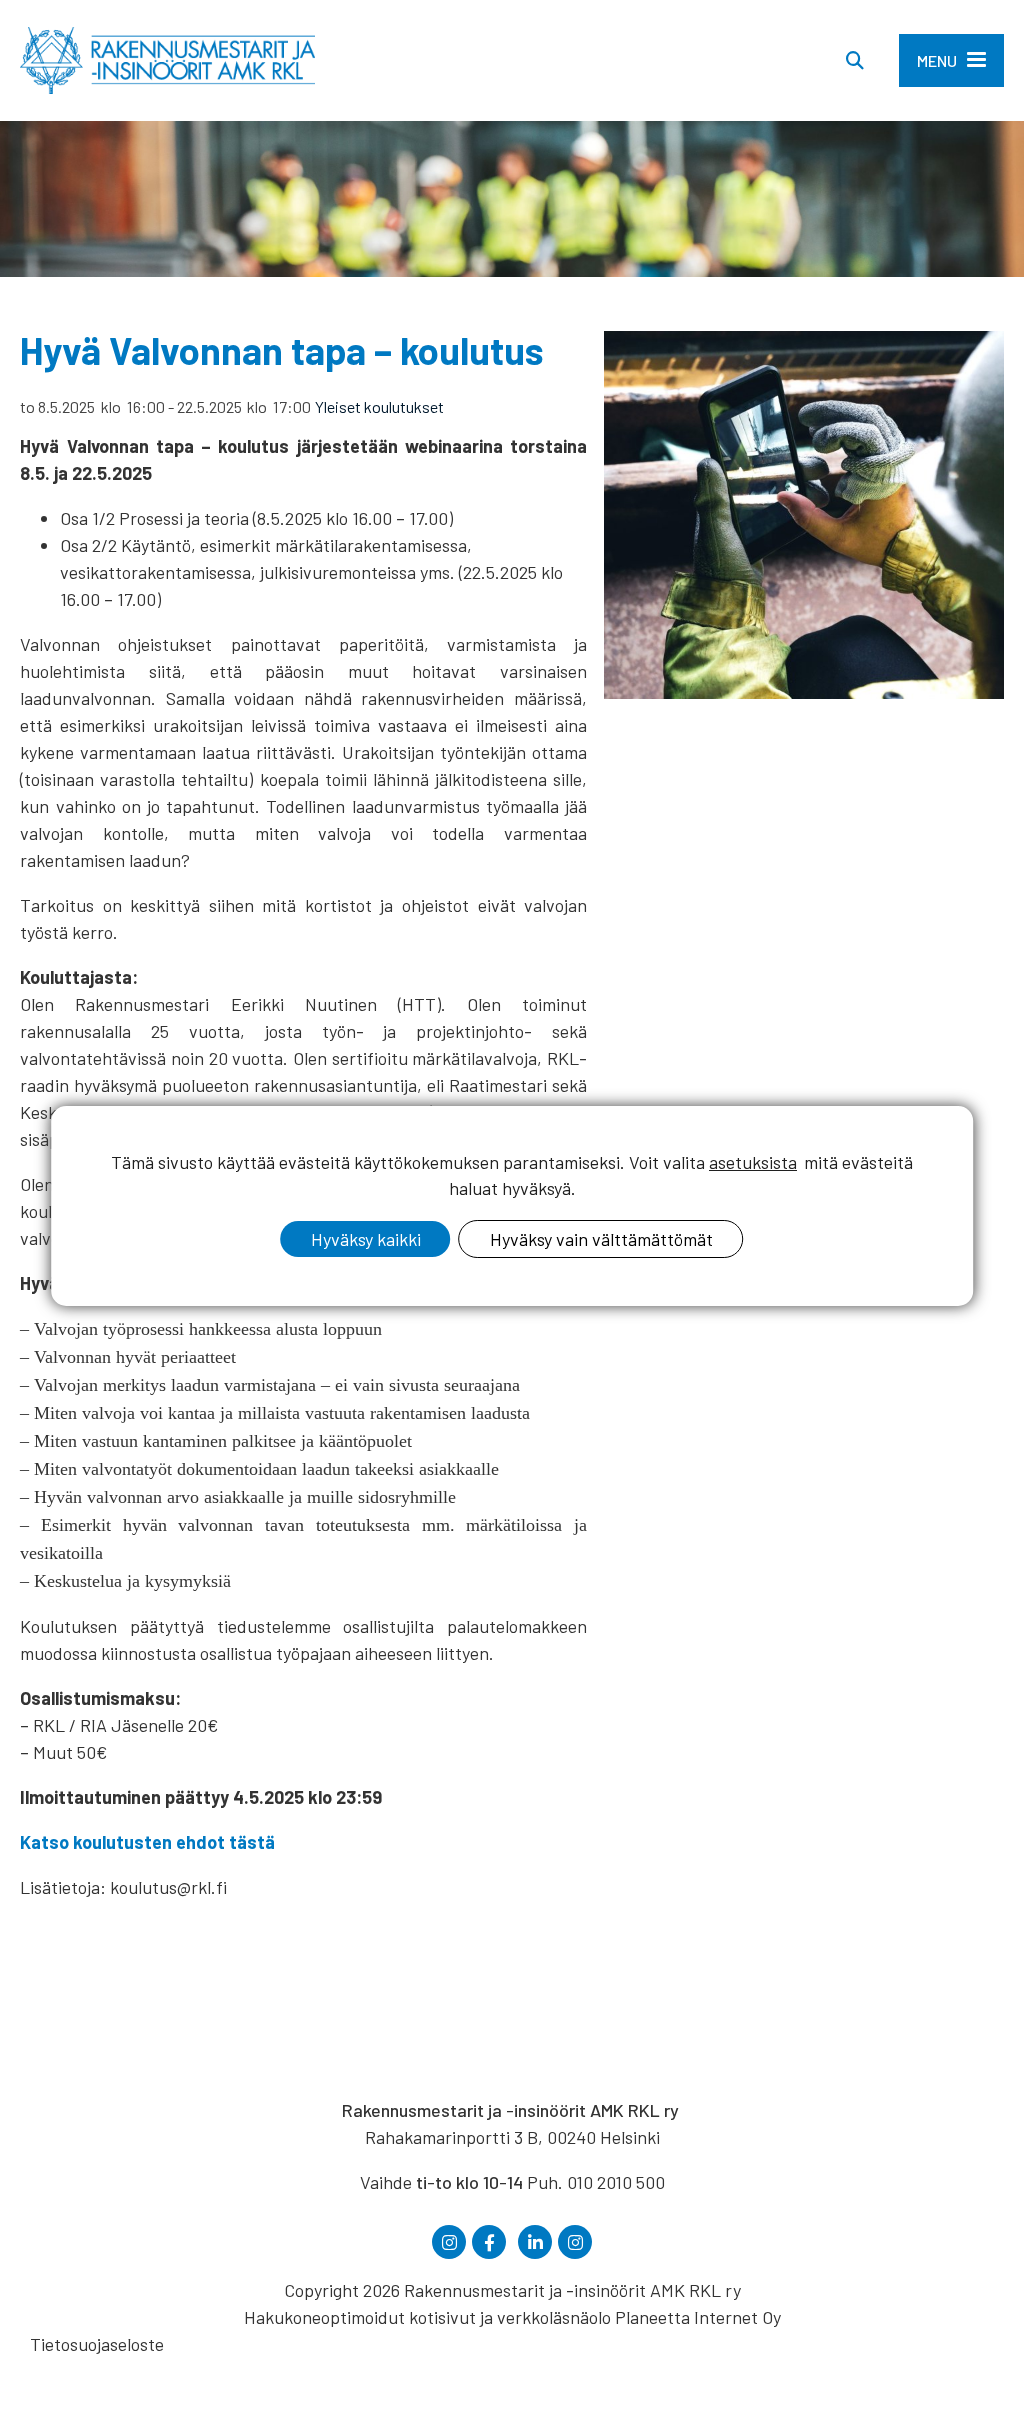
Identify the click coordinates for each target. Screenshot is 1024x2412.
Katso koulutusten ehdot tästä (147, 1842)
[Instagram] (449, 2242)
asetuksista (753, 1162)
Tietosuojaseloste (97, 2344)
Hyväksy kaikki (366, 1239)
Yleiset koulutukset (379, 406)
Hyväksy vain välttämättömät (601, 1239)
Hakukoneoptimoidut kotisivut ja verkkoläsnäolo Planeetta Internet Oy (512, 2317)
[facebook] (489, 2242)
